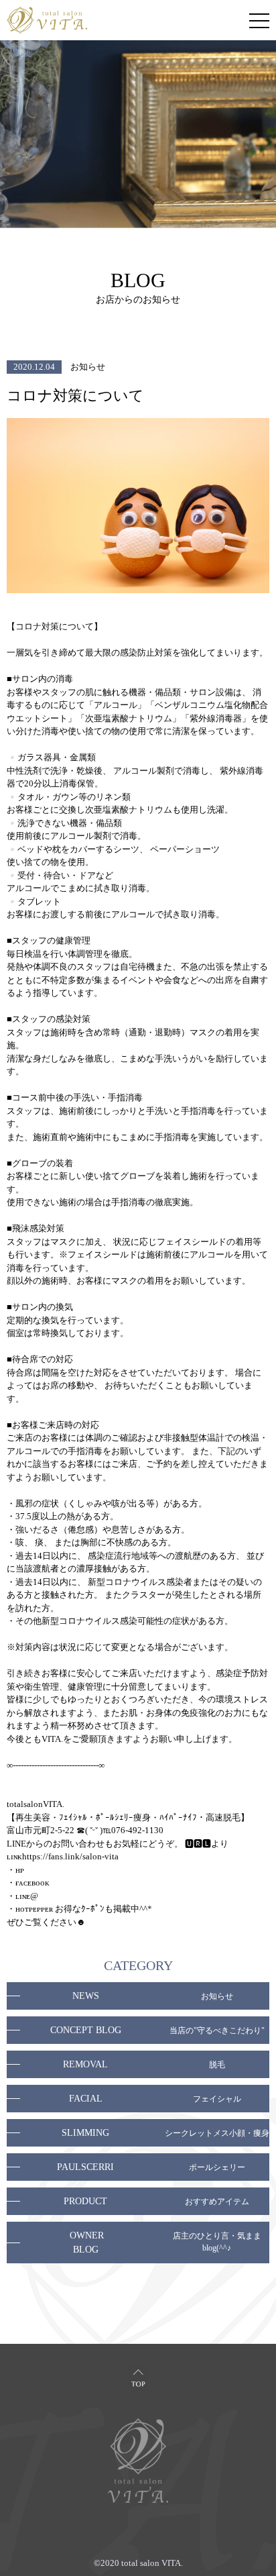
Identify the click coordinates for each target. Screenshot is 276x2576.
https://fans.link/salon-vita (70, 1856)
